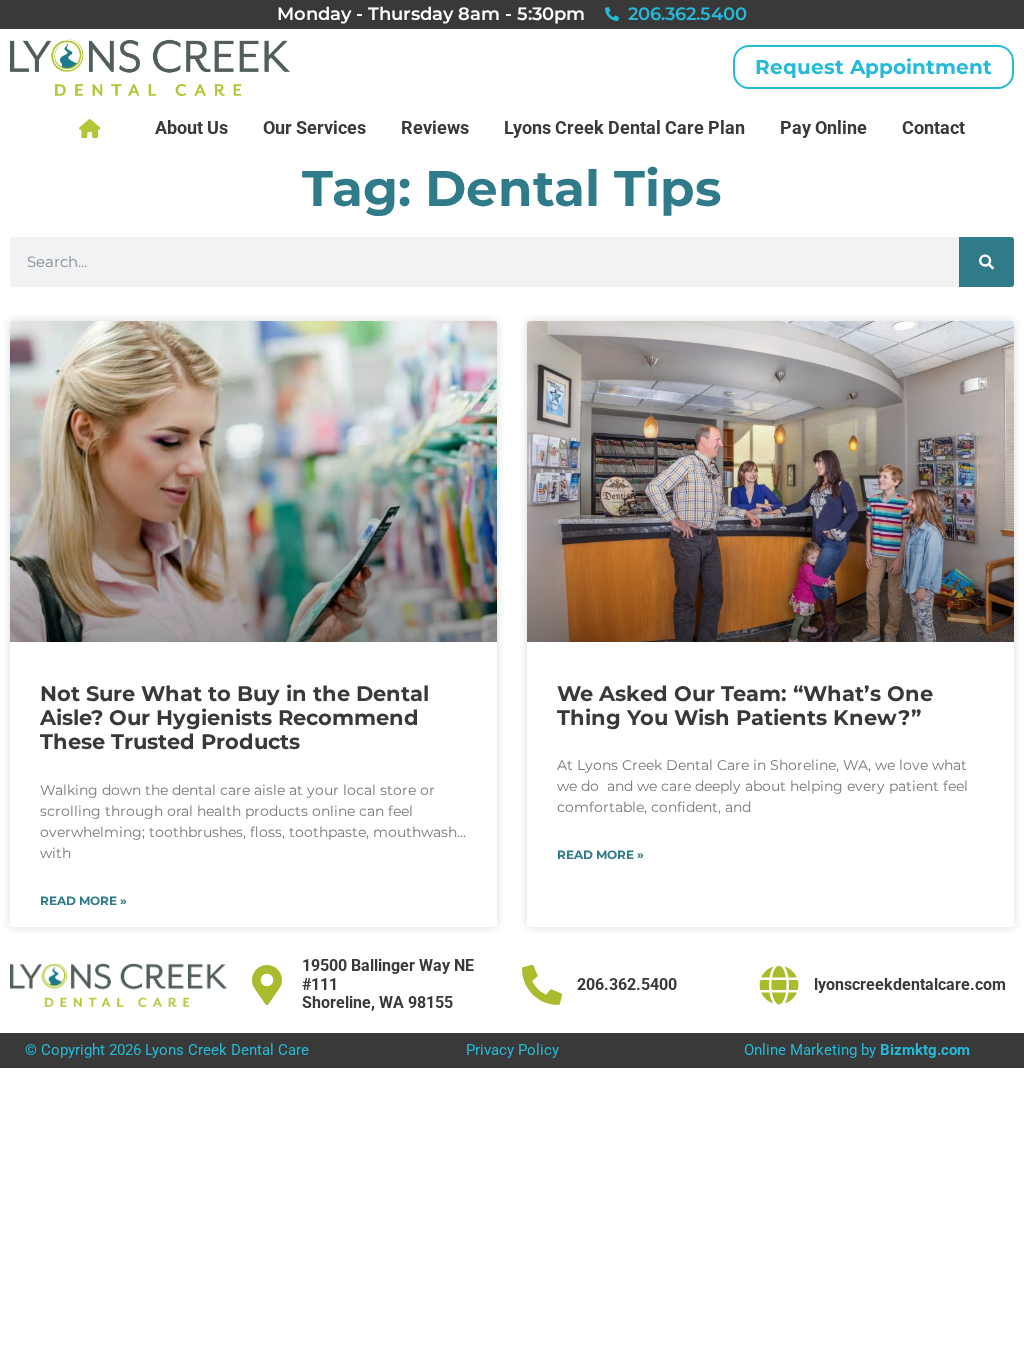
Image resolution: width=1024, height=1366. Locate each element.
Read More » (83, 901)
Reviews (435, 127)
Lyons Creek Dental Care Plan (624, 127)
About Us (191, 127)
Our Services (314, 127)
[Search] (986, 262)
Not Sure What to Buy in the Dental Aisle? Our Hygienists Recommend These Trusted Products (234, 717)
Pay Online (823, 127)
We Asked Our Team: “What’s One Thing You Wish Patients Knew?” (745, 705)
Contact (933, 127)
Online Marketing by (857, 1050)
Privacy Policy (512, 1050)
